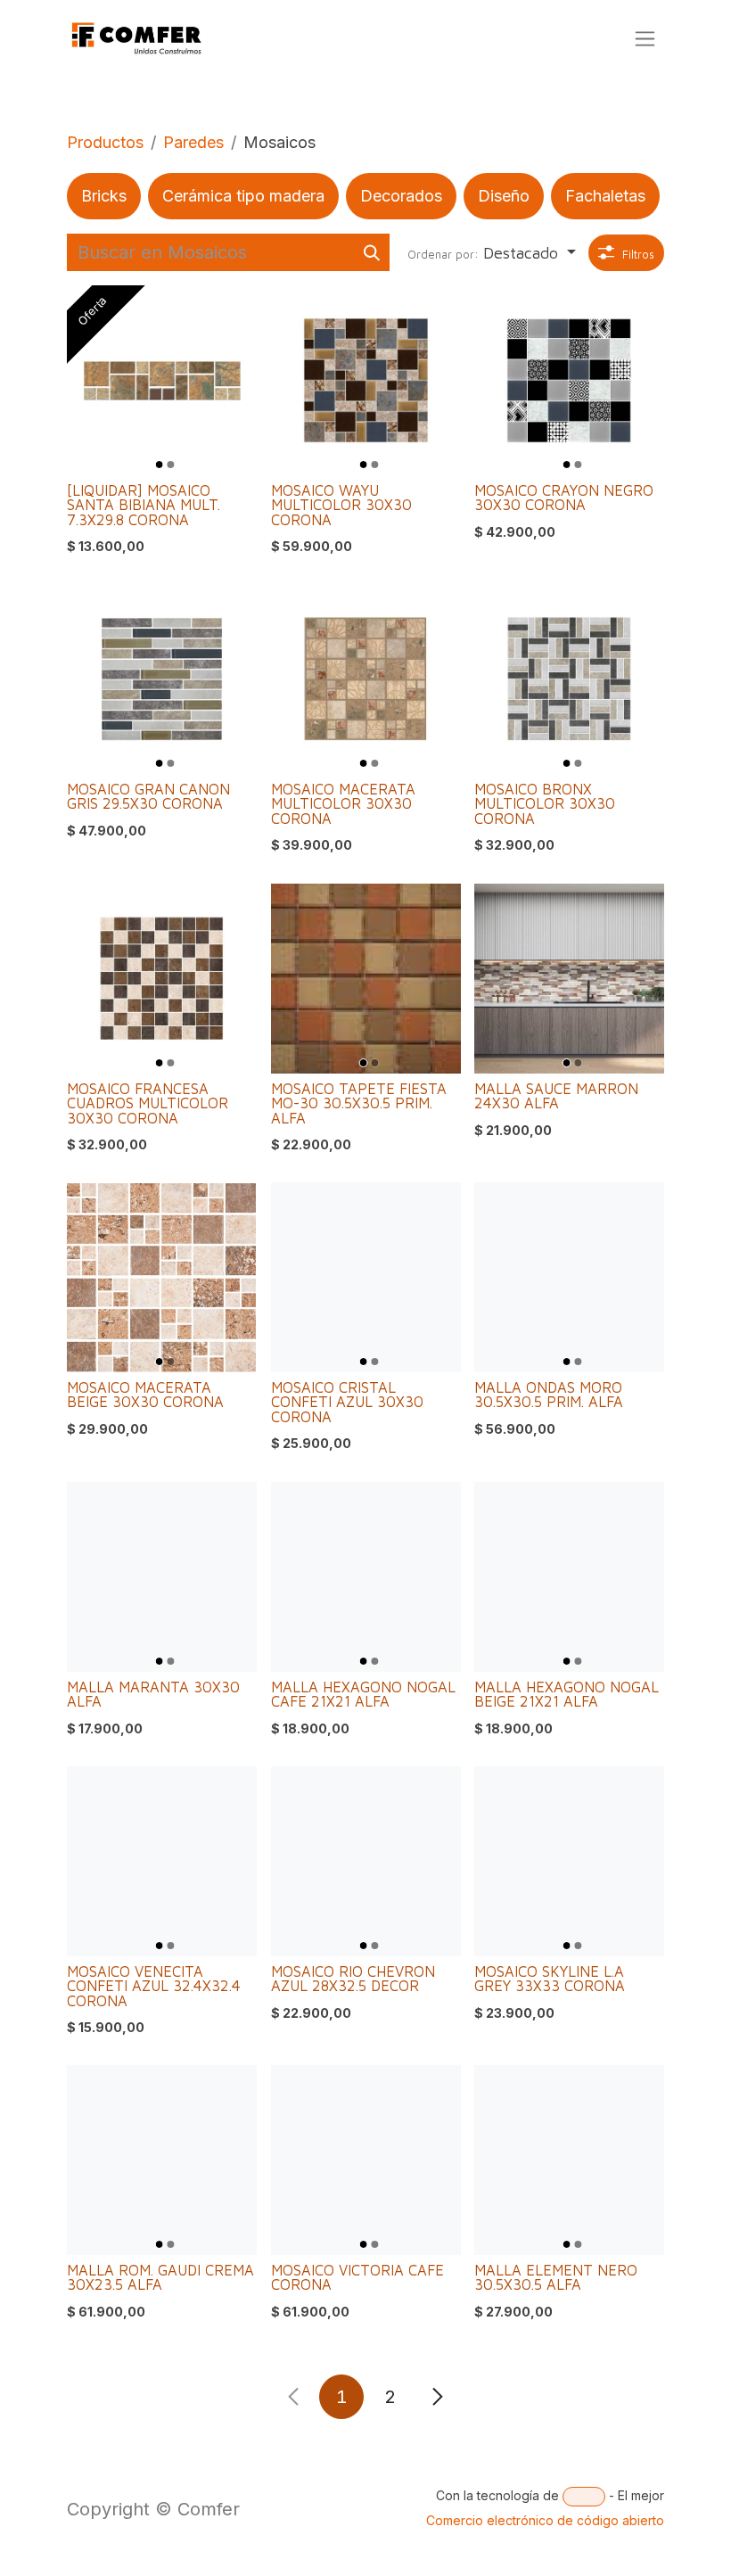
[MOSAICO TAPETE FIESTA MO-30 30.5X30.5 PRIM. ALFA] (366, 979)
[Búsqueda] (372, 252)
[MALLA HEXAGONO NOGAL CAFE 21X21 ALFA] (366, 1577)
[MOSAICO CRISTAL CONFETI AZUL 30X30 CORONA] (366, 1277)
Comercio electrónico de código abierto (545, 2520)
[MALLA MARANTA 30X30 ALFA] (162, 1577)
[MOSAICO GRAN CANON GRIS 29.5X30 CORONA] (162, 679)
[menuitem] (104, 196)
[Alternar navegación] (645, 39)
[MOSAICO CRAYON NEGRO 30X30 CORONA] (569, 380)
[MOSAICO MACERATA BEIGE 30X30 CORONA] (162, 1277)
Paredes (193, 142)
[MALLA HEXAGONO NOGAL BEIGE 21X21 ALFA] (569, 1577)
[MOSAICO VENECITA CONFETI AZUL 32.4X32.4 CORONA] (162, 1861)
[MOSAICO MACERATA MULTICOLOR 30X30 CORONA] (366, 679)
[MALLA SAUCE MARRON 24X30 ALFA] (569, 979)
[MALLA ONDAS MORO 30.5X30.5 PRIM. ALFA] (569, 1277)
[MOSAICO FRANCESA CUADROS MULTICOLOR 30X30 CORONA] (162, 979)
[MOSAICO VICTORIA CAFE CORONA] (366, 2160)
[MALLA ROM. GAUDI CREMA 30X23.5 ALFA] (162, 2160)
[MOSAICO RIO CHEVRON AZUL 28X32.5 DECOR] (366, 1861)
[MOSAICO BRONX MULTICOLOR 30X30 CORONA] (569, 679)
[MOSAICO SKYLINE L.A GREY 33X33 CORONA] (569, 1861)
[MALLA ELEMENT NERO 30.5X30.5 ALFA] (569, 2160)
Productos (105, 142)
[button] (492, 253)
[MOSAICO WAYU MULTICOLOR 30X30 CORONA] (366, 380)
